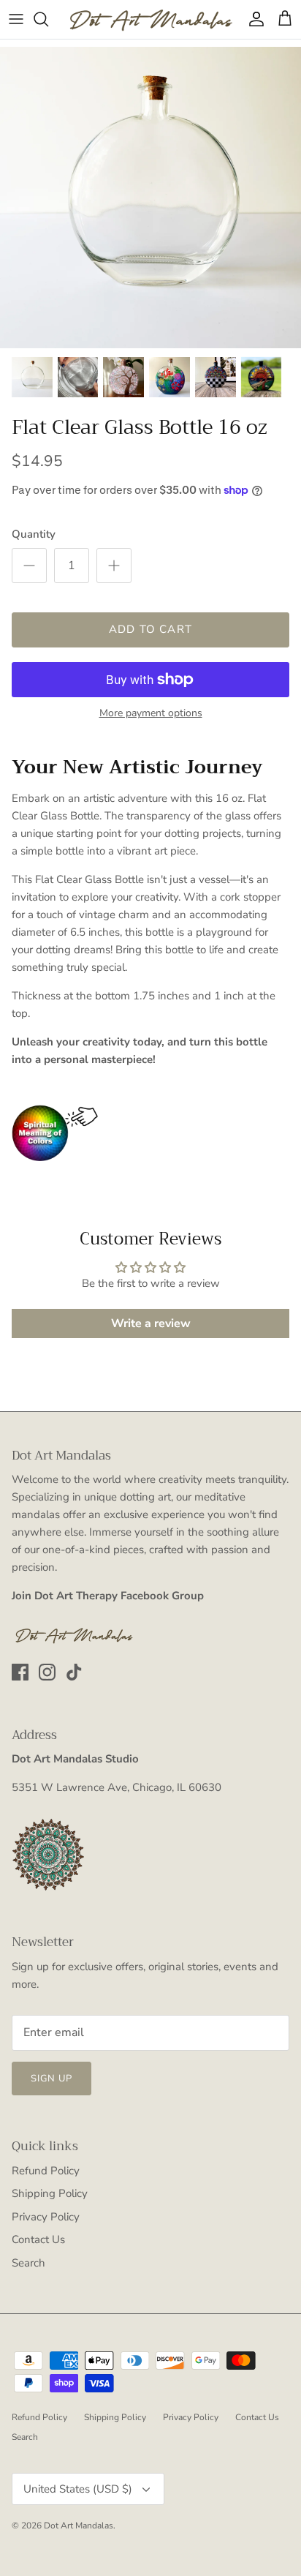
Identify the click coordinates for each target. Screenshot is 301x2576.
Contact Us (38, 2239)
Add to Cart (150, 629)
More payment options (151, 714)
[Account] (253, 19)
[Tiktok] (74, 1672)
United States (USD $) (78, 2489)
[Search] (48, 19)
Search (28, 2263)
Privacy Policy (46, 2217)
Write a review (151, 1323)
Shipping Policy (50, 2193)
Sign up (52, 2079)
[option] (150, 198)
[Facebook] (20, 1672)
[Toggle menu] (16, 19)
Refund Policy (46, 2171)
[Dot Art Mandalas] (150, 19)
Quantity (34, 534)
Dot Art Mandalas (79, 2526)
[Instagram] (47, 1672)
